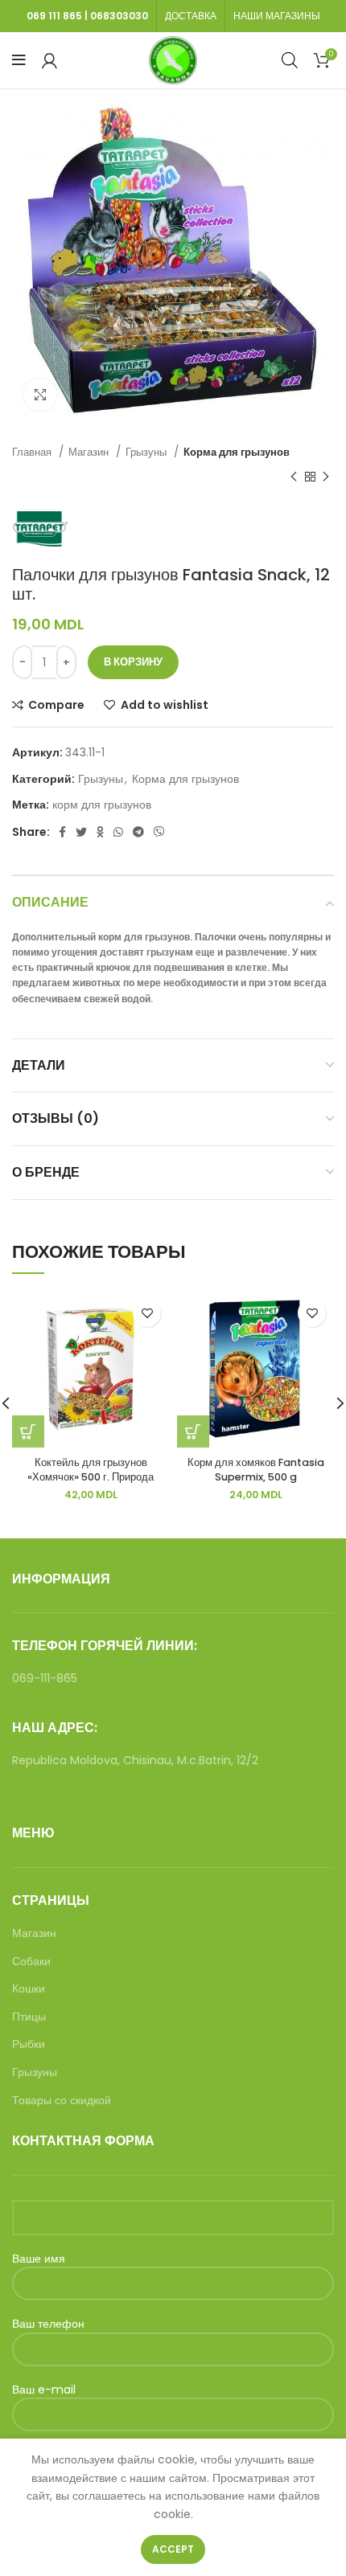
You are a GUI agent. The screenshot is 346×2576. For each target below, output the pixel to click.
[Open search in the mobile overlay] (290, 60)
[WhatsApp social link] (118, 832)
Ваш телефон (48, 2324)
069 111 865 (54, 16)
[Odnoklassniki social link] (100, 832)
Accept (173, 2549)
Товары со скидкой (62, 2101)
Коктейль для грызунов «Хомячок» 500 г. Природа (91, 1470)
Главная (33, 452)
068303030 (119, 16)
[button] (28, 1431)
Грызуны (148, 452)
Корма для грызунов (237, 452)
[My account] (49, 60)
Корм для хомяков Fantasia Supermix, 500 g (256, 1470)
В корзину (133, 662)
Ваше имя (39, 2259)
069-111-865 (45, 1678)
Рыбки (29, 2044)
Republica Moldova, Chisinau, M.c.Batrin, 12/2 (135, 1760)
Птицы (29, 2017)
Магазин (90, 452)
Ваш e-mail (44, 2390)
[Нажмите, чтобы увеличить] (40, 395)
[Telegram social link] (138, 832)
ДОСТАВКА (191, 16)
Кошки (29, 1989)
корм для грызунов (102, 805)
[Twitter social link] (81, 832)
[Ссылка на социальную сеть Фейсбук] (62, 832)
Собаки (31, 1962)
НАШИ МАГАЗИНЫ (277, 16)
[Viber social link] (159, 832)
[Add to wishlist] (147, 1313)
